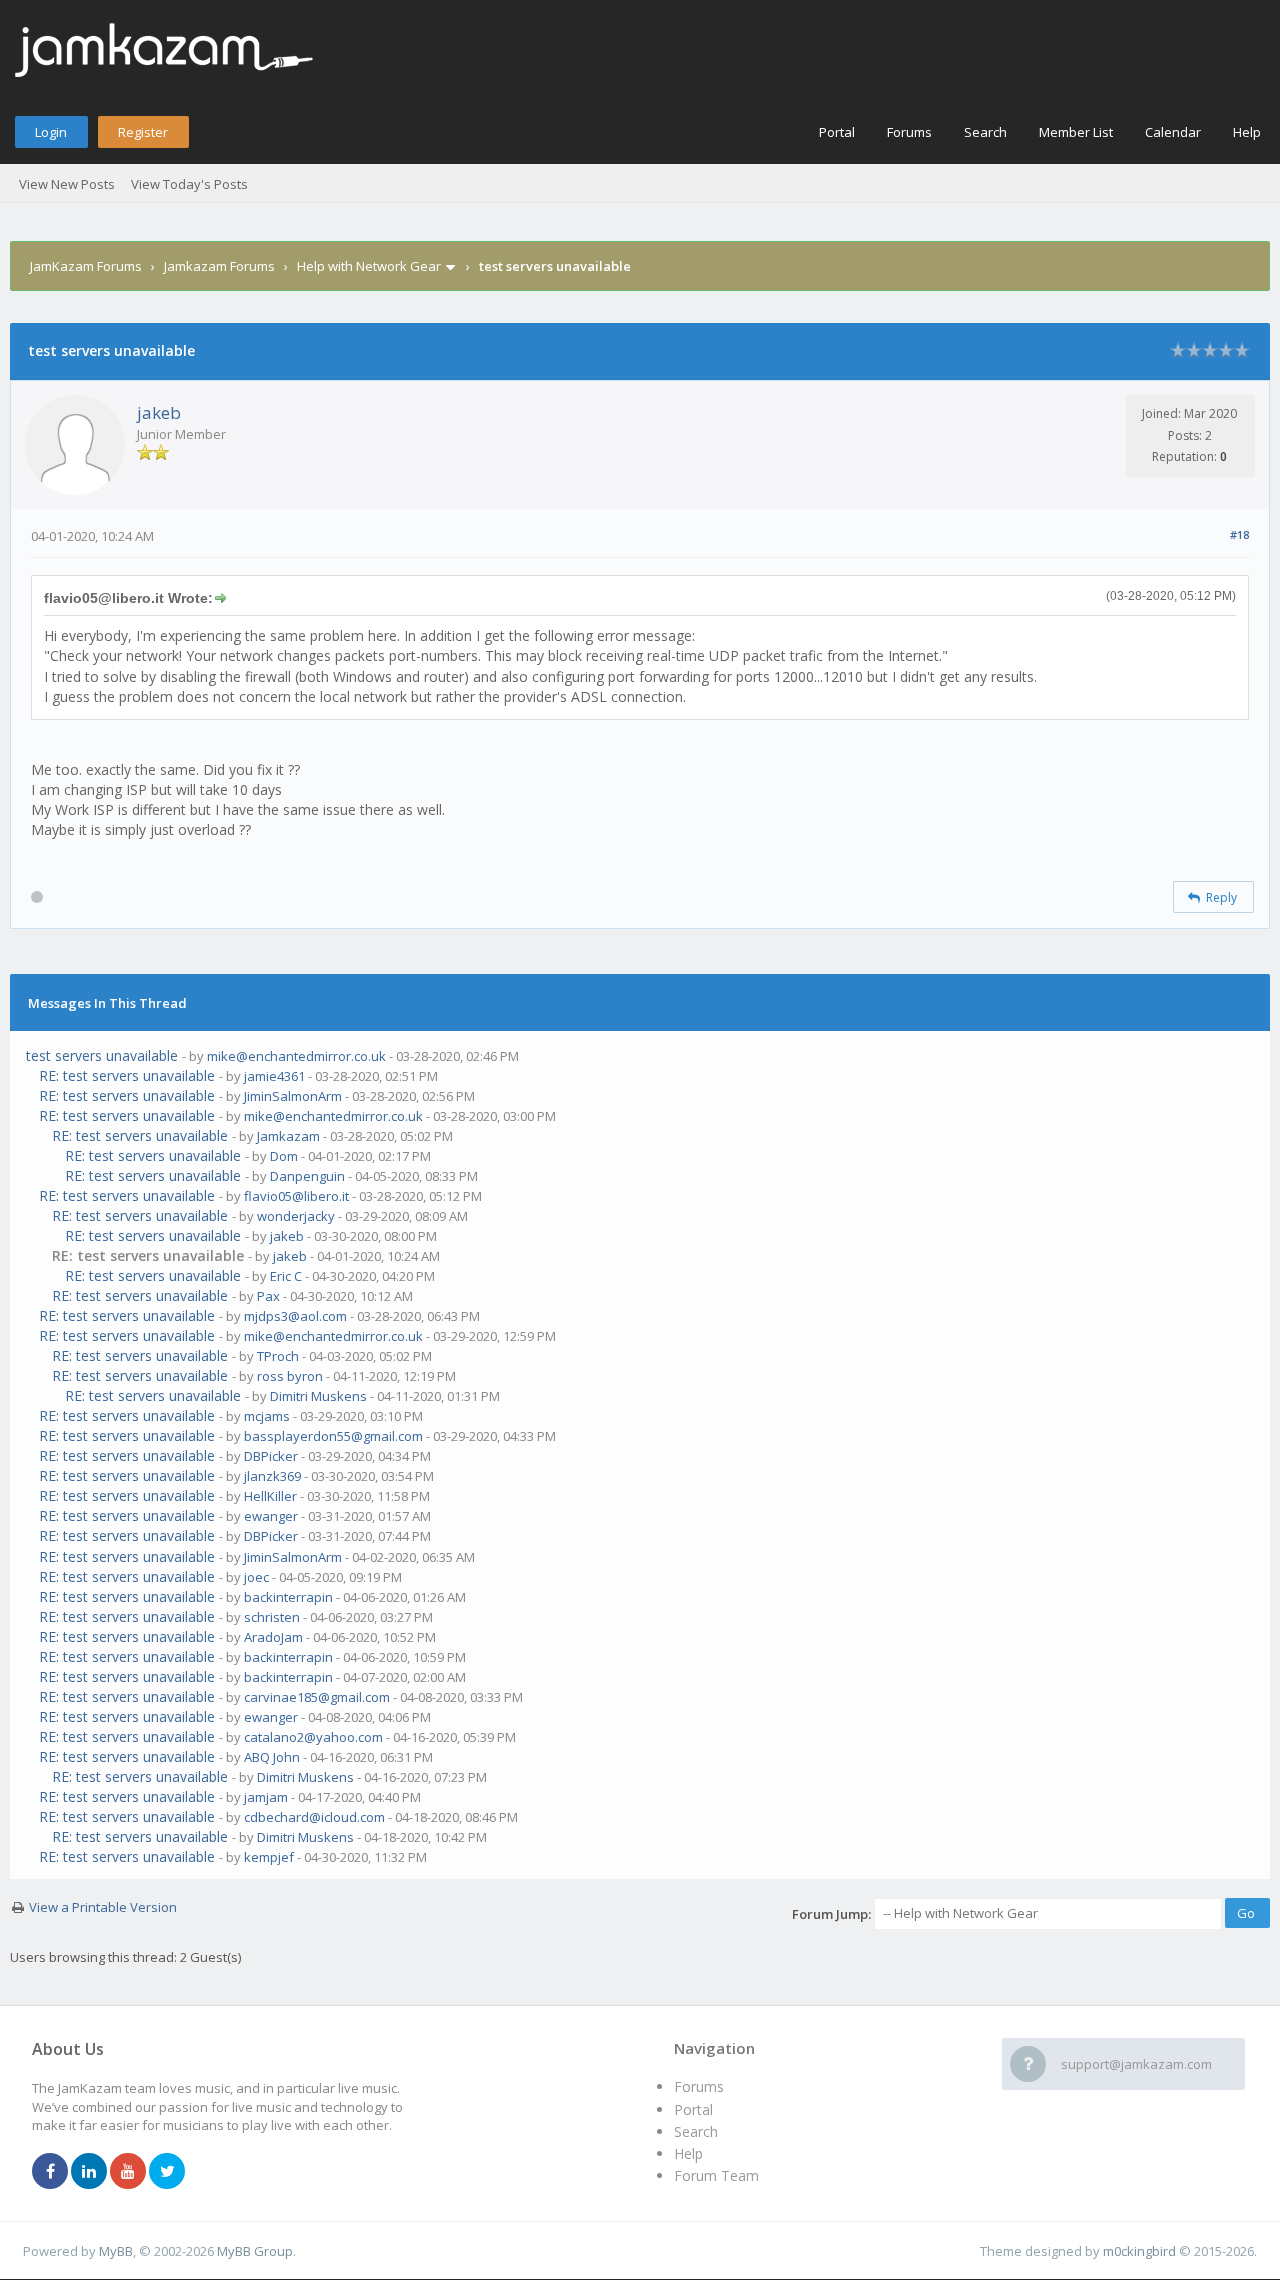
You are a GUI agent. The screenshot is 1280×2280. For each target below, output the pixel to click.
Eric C (286, 1276)
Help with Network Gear (369, 266)
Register (143, 132)
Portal (837, 132)
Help (1247, 132)
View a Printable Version (103, 1907)
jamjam (266, 1797)
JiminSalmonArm (293, 1096)
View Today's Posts (189, 184)
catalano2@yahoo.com (313, 1737)
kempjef (269, 1857)
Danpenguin (307, 1176)
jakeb (159, 412)
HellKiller (270, 1496)
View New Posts (67, 184)
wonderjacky (296, 1216)
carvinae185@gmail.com (317, 1697)
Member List (1076, 132)
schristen (272, 1617)
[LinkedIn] (89, 2172)
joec (256, 1577)
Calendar (1173, 132)
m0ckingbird (1139, 2251)
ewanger (271, 1516)
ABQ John (272, 1757)
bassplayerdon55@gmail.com (333, 1436)
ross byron (290, 1376)
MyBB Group (255, 2251)
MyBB (116, 2251)
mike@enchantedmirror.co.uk (296, 1056)
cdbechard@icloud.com (314, 1817)
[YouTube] (128, 2172)
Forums (909, 132)
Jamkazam (288, 1136)
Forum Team (716, 2175)
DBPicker (271, 1456)
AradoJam (273, 1637)
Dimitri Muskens (318, 1396)
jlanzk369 (272, 1476)
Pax (268, 1296)
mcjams (267, 1416)
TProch (278, 1356)
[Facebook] (50, 2172)
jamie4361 (274, 1076)
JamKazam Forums (86, 266)
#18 (1239, 534)
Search (985, 132)
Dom (284, 1156)
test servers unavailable (102, 1055)
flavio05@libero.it (296, 1196)
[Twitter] (167, 2172)
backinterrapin (288, 1597)
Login (51, 132)
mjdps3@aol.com (295, 1316)
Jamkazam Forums (219, 266)
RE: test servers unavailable (127, 1075)
